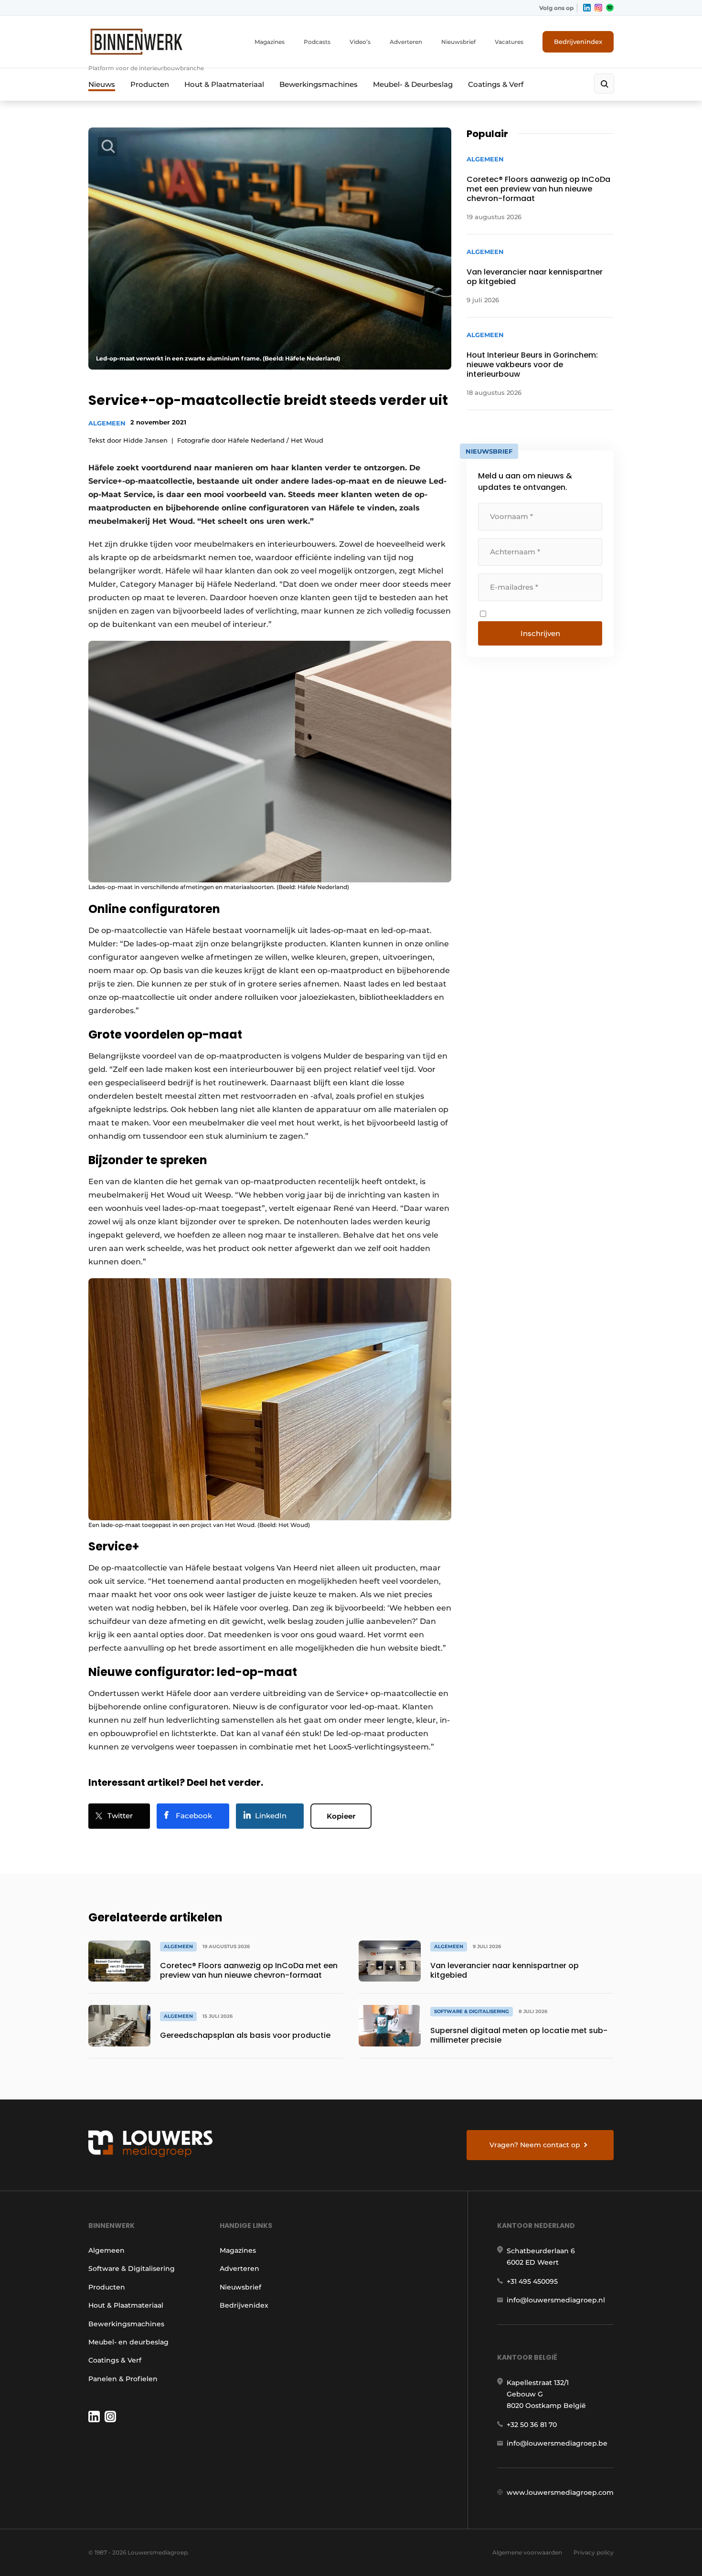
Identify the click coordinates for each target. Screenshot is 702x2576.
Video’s (360, 42)
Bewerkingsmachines (319, 84)
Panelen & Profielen (123, 2379)
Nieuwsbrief (458, 42)
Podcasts (317, 42)
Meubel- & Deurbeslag (413, 84)
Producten (150, 84)
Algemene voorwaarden (527, 2552)
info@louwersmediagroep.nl (556, 2300)
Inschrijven (540, 633)
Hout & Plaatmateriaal (224, 84)
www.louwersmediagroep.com (560, 2492)
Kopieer (341, 1816)
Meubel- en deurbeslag (128, 2342)
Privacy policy (594, 2552)
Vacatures (509, 42)
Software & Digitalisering (132, 2269)
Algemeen (107, 423)
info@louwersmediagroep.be (557, 2443)
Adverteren (406, 42)
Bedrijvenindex (578, 42)
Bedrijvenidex (244, 2305)
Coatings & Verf (496, 84)
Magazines (270, 42)
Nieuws (102, 84)
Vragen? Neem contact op (535, 2145)
